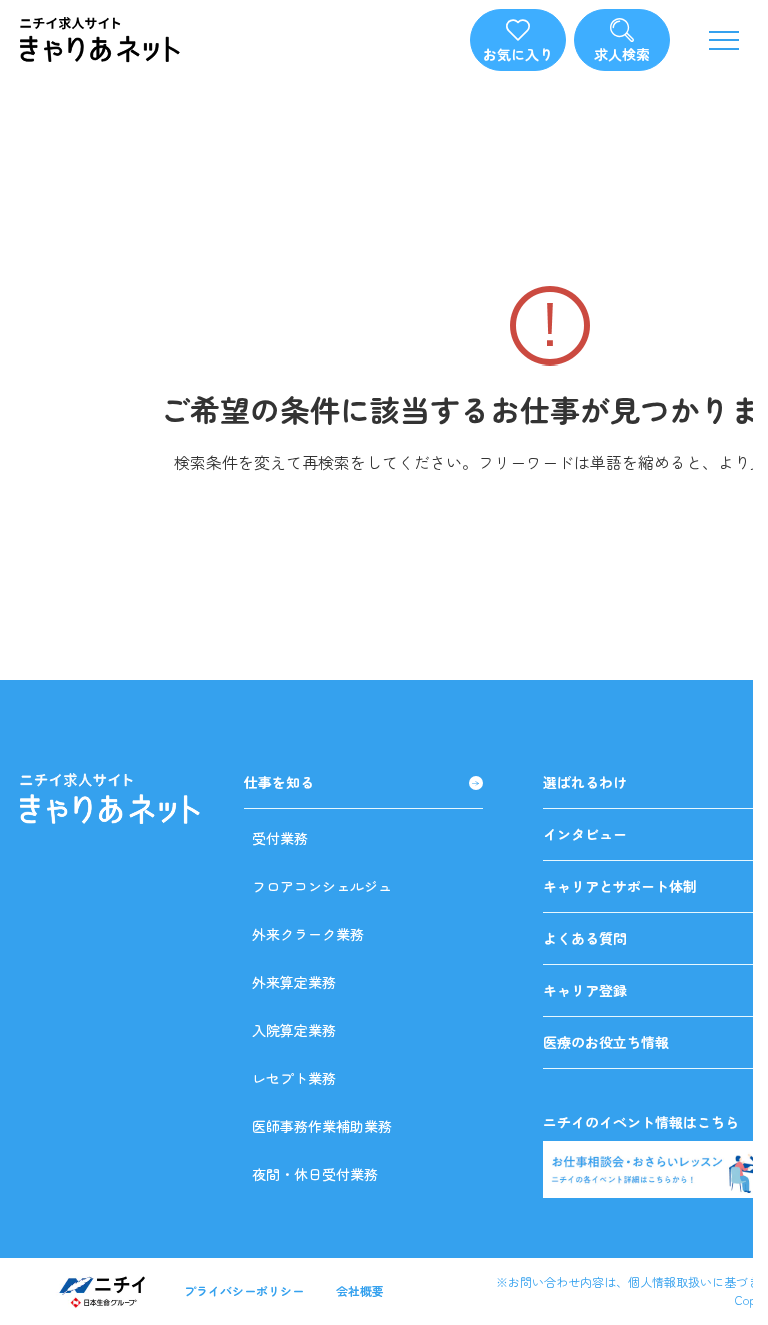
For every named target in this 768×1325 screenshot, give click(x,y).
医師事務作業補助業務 (322, 1126)
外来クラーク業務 (308, 934)
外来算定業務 (294, 982)
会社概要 (360, 1290)
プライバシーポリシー (244, 1290)
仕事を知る (279, 782)
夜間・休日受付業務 (315, 1174)
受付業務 (280, 838)
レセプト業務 (294, 1078)
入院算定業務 (294, 1030)
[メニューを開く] (724, 40)
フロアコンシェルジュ (322, 886)
